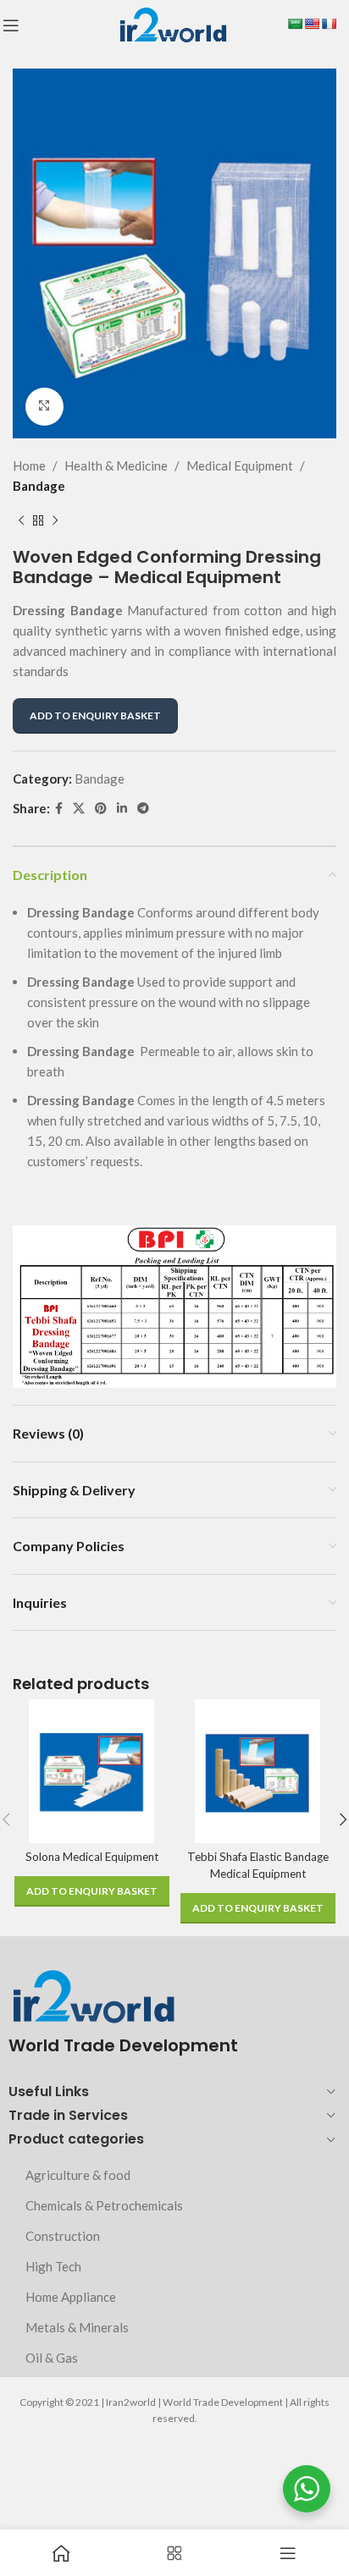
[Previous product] (21, 521)
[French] (329, 24)
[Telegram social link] (143, 809)
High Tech (53, 2266)
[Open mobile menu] (11, 25)
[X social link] (79, 809)
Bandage (39, 486)
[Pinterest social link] (101, 809)
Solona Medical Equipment (92, 1857)
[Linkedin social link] (122, 809)
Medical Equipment (240, 465)
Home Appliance (71, 2297)
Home (29, 465)
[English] (312, 24)
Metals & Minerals (77, 2327)
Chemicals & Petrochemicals (104, 2205)
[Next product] (55, 521)
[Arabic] (295, 24)
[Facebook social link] (59, 809)
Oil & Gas (52, 2358)
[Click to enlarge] (44, 407)
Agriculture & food (78, 2175)
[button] (92, 1891)
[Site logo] (172, 24)
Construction (63, 2236)
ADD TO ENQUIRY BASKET (95, 716)
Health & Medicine (116, 465)
